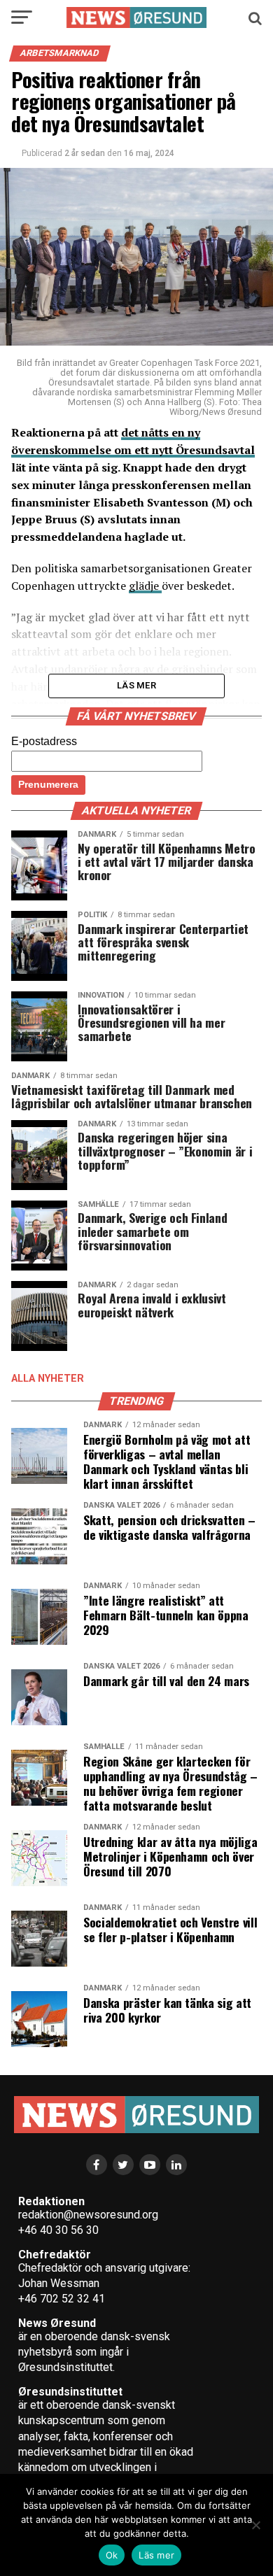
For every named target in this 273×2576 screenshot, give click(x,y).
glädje (145, 586)
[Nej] (255, 2525)
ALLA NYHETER (48, 1379)
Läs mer (156, 2555)
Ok (112, 2555)
